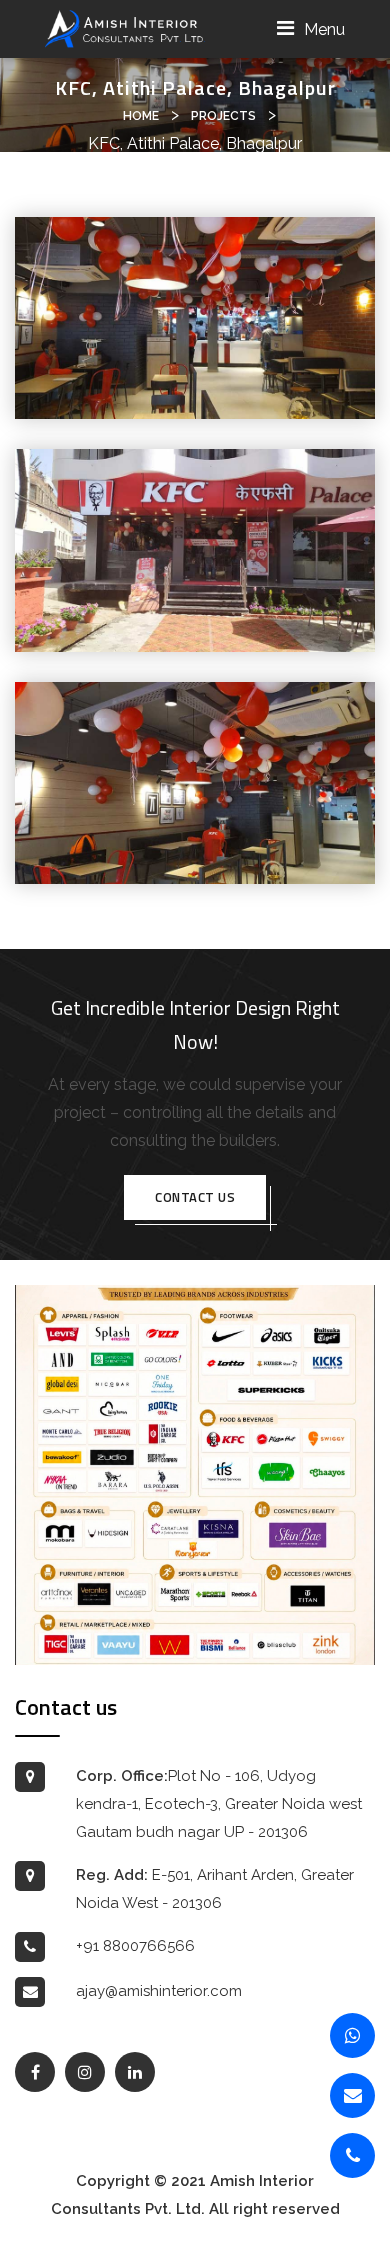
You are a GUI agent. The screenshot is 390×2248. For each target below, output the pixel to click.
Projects (223, 116)
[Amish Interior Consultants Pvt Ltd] (125, 27)
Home (141, 116)
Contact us (195, 1197)
